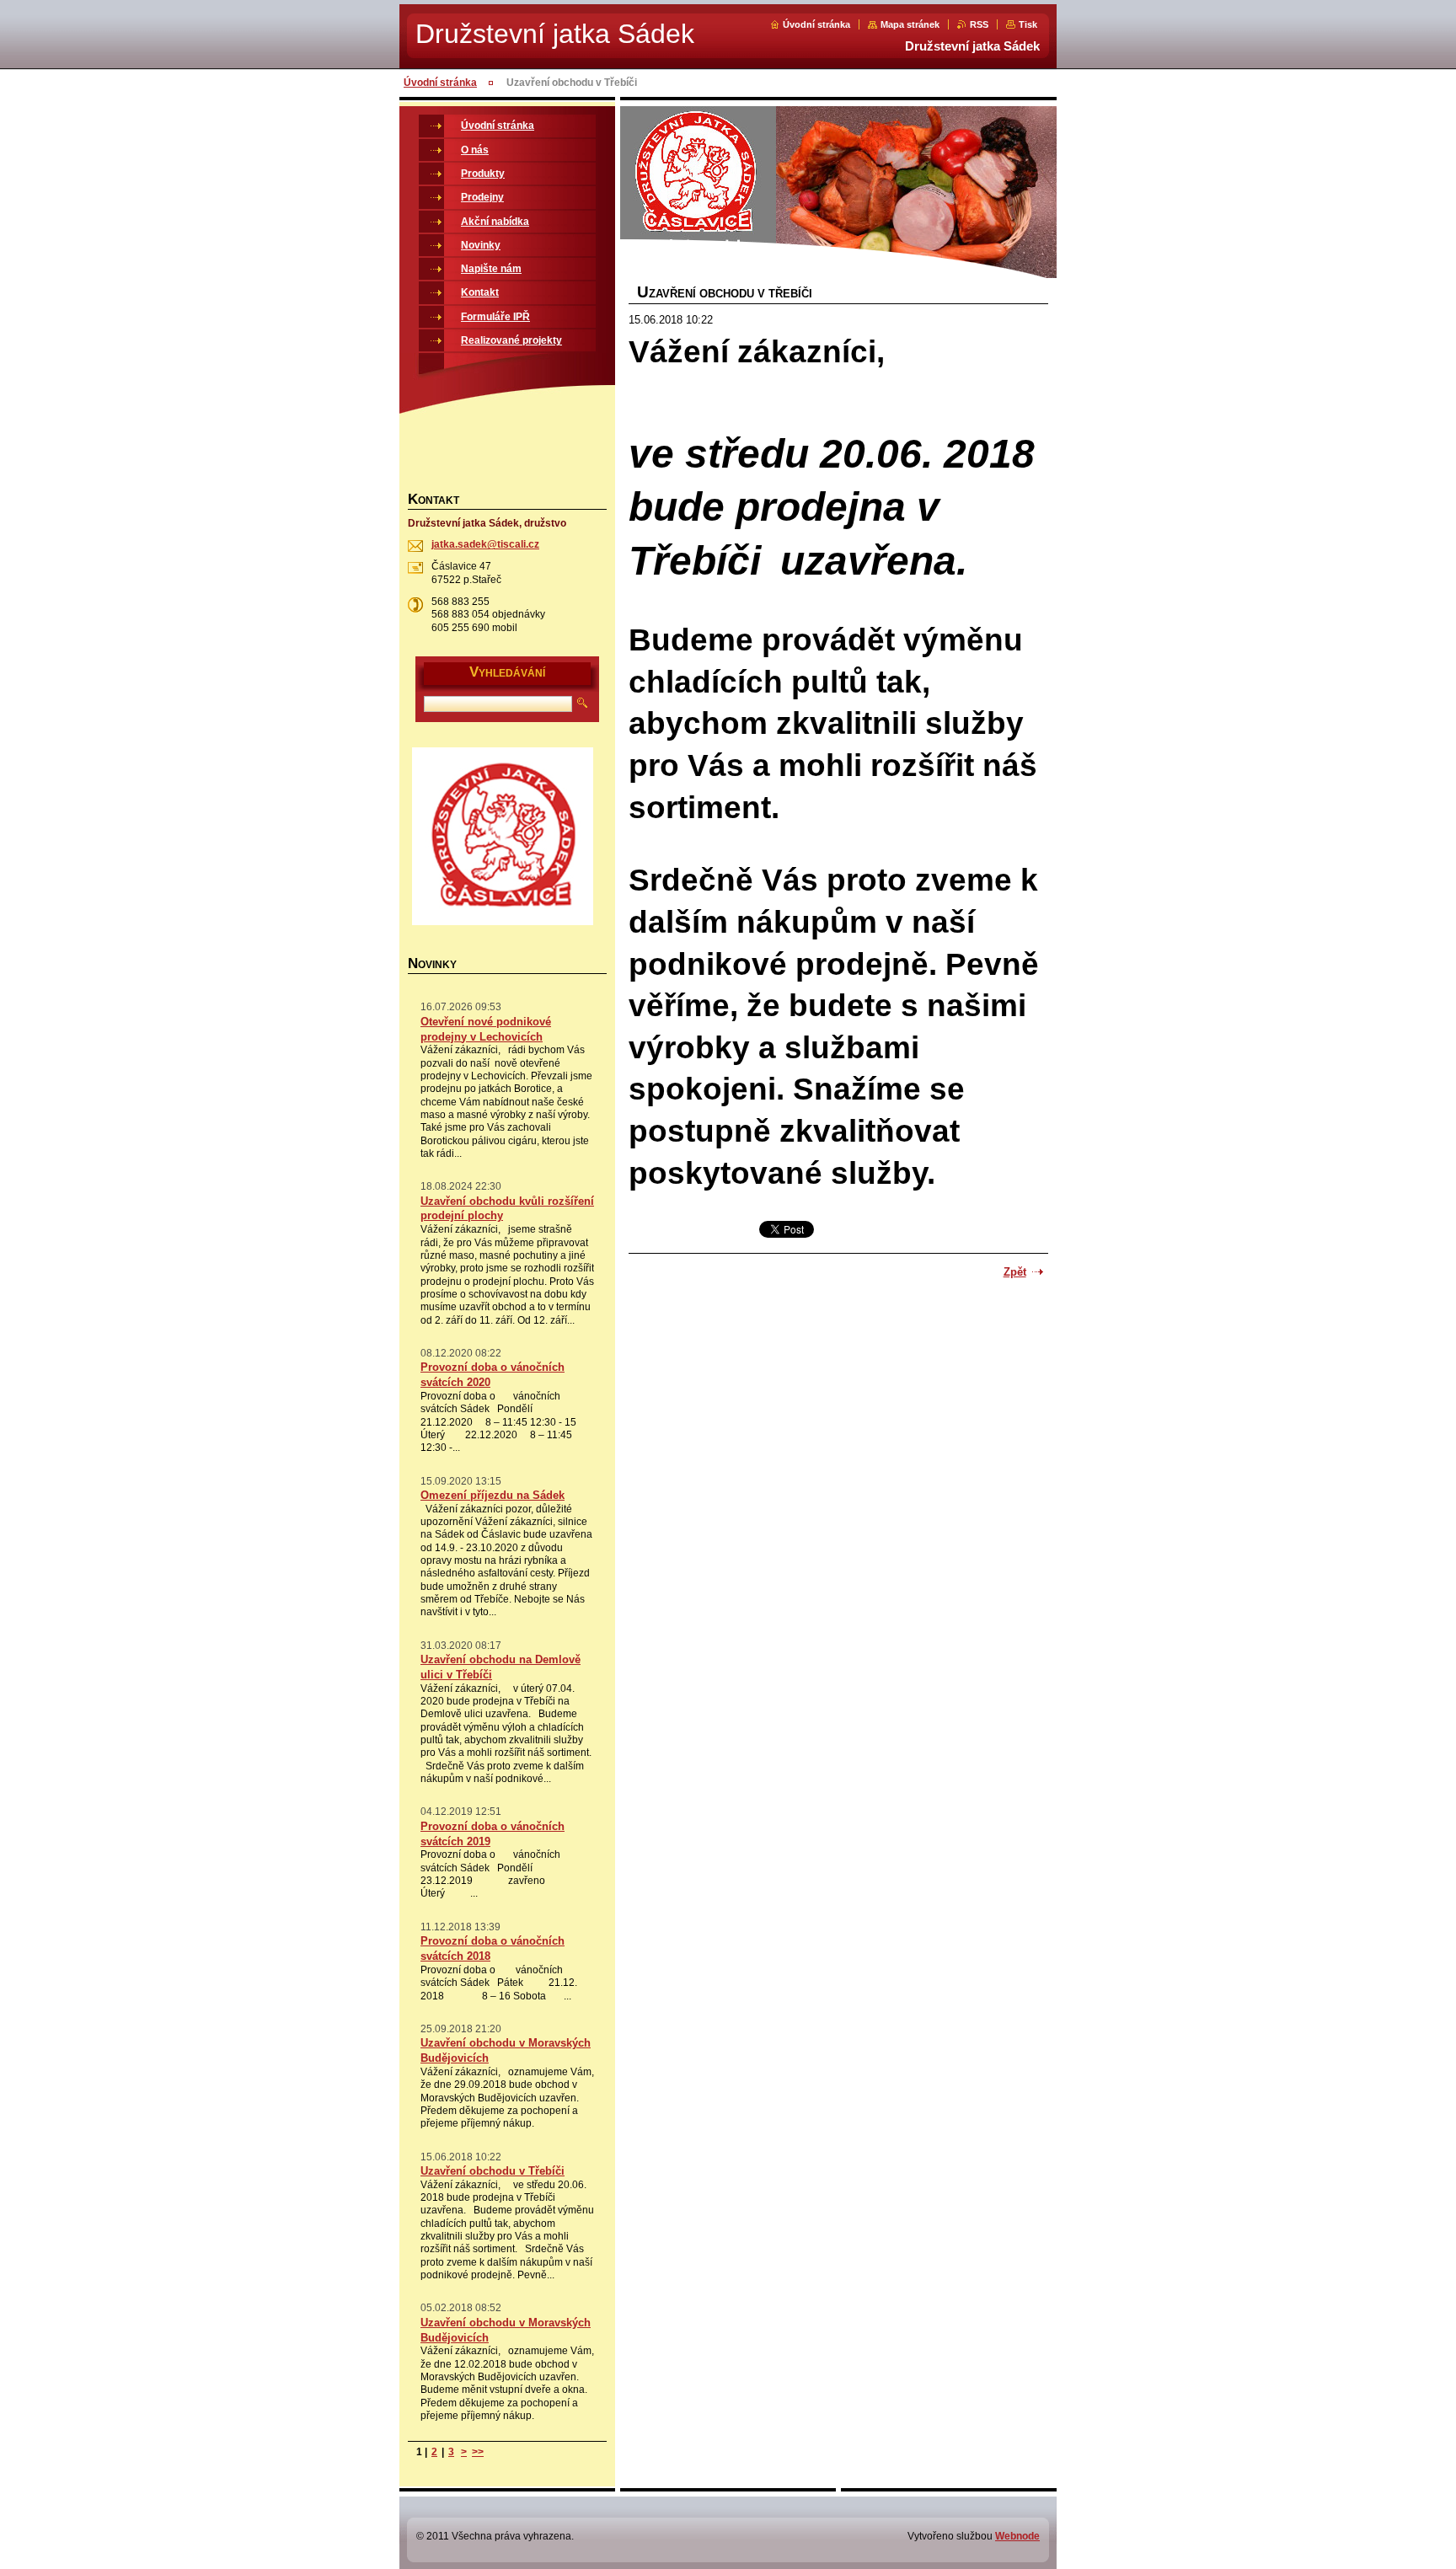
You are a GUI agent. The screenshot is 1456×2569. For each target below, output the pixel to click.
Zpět (1015, 1272)
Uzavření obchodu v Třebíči (492, 2171)
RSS (979, 24)
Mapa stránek (910, 24)
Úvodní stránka (816, 24)
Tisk (1028, 24)
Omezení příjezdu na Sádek (492, 1495)
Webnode (1017, 2536)
